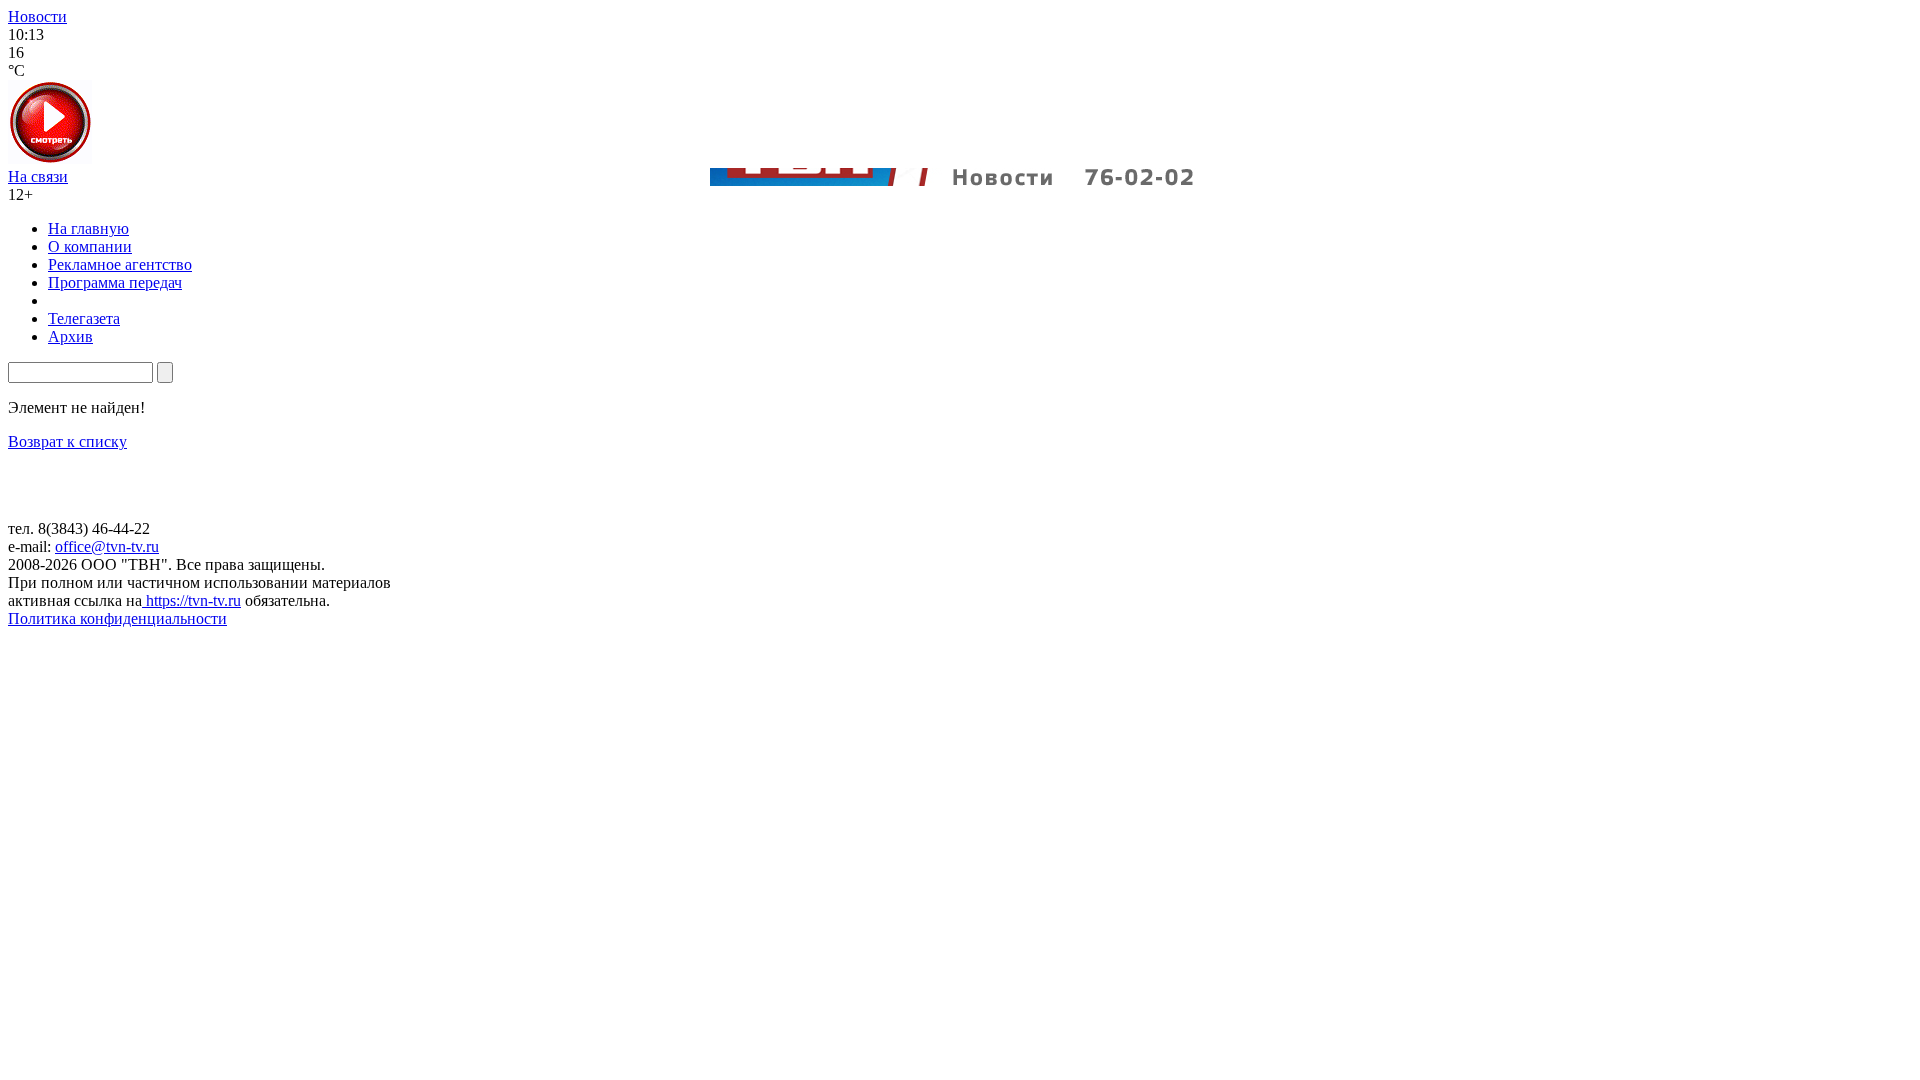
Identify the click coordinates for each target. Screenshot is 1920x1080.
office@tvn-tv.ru (107, 546)
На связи (38, 176)
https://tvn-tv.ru (191, 600)
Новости (37, 16)
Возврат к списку (67, 441)
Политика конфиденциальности (117, 618)
